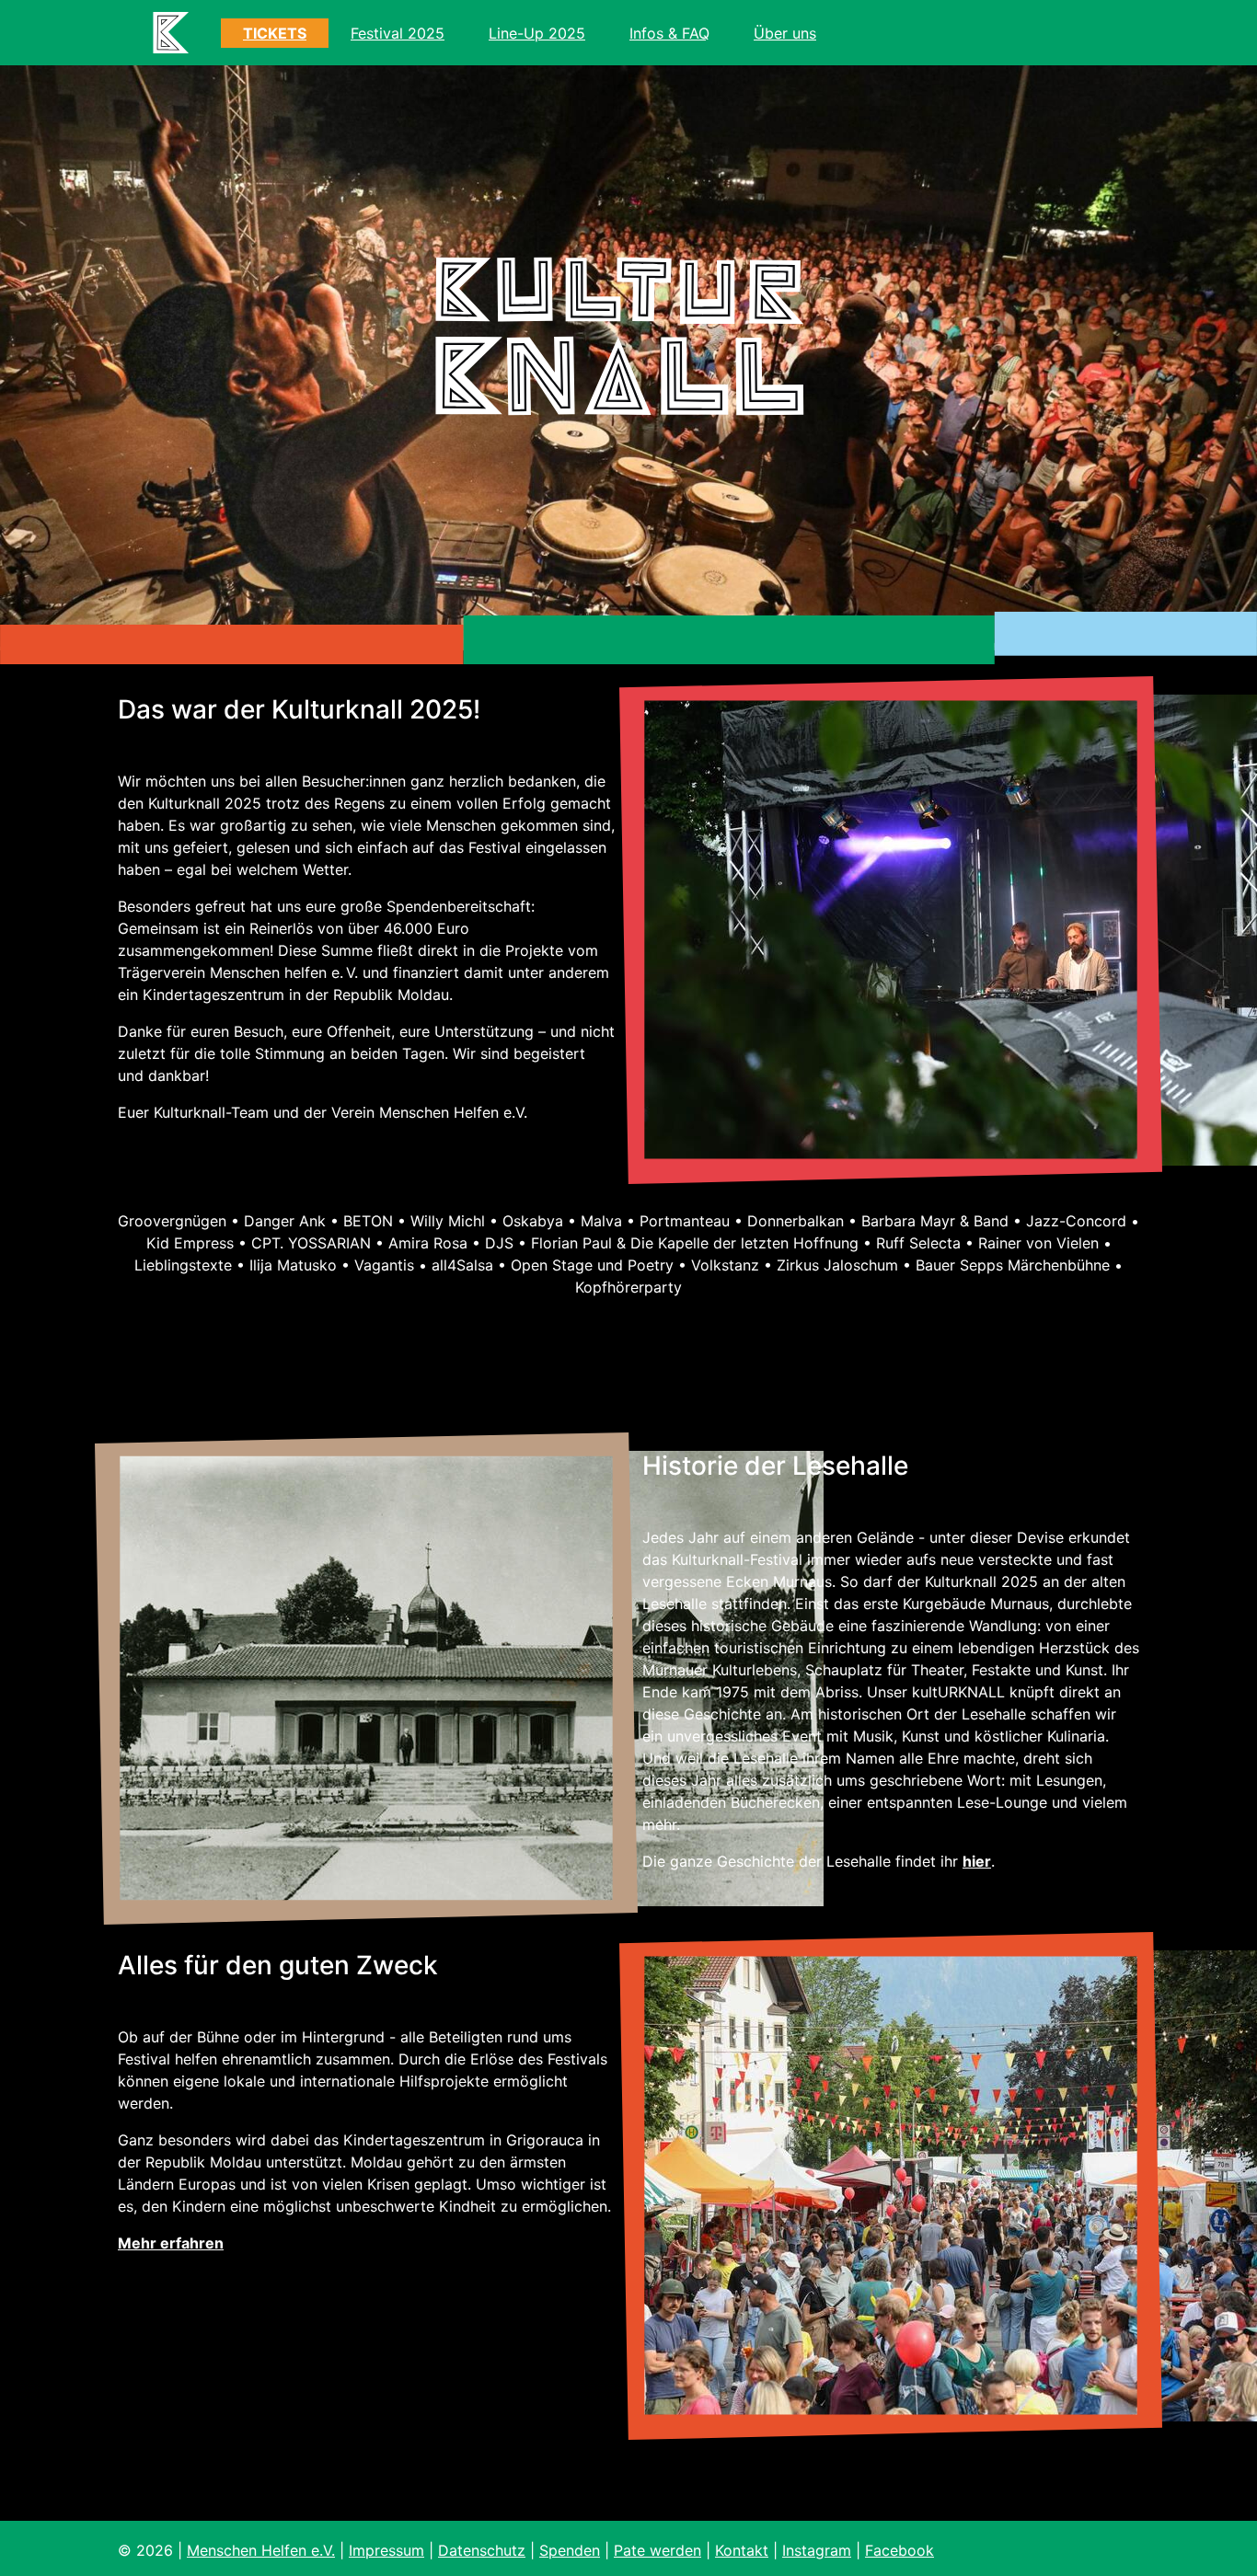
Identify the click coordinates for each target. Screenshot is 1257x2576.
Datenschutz (482, 2550)
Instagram (817, 2550)
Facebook (900, 2550)
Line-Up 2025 (537, 33)
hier (977, 1861)
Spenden (570, 2550)
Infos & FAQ (669, 33)
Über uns (785, 33)
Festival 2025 (398, 33)
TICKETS (275, 33)
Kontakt (742, 2550)
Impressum (386, 2550)
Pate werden (657, 2550)
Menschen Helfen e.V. (261, 2550)
